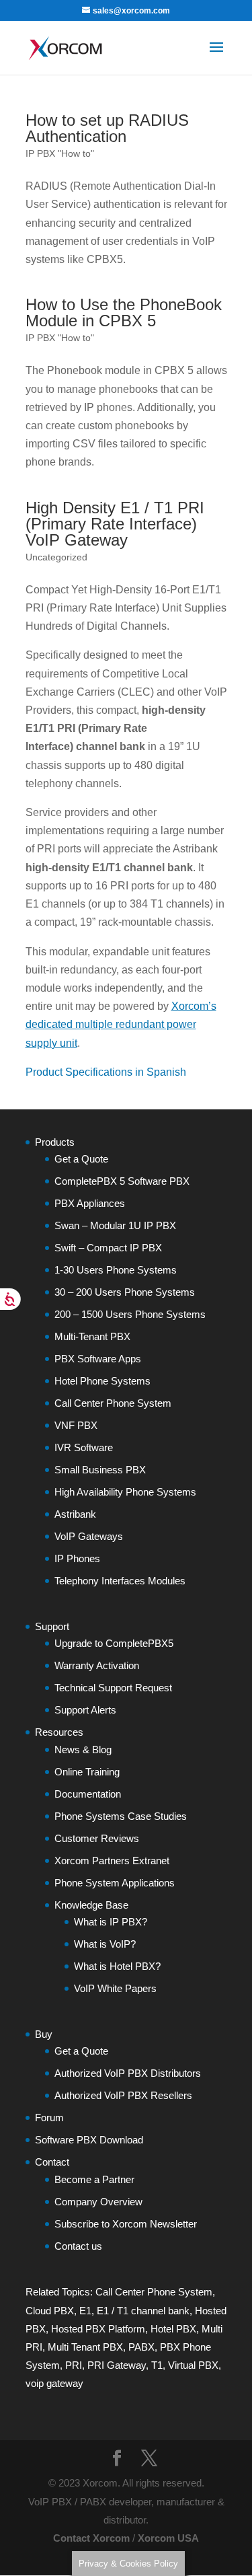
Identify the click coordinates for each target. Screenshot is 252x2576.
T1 (157, 2365)
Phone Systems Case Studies (121, 1816)
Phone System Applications (115, 1883)
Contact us (78, 2246)
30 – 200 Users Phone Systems (125, 1292)
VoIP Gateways (89, 1536)
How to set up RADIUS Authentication (107, 128)
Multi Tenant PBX (85, 2347)
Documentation (88, 1794)
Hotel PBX (173, 2329)
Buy (44, 2034)
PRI (74, 2365)
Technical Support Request (113, 1688)
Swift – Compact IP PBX (108, 1248)
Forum (49, 2118)
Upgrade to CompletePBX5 (114, 1643)
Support (52, 1626)
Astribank (75, 1514)
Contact (52, 2162)
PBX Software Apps (98, 1359)
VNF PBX (76, 1425)
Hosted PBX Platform (98, 2329)
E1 (85, 2311)
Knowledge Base (91, 1905)
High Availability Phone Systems (125, 1492)
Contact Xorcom (91, 2538)
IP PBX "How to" (60, 153)
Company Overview (98, 2202)
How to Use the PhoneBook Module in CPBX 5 (124, 312)
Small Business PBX (100, 1470)
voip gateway (54, 2383)
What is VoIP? (105, 1944)
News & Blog (83, 1750)
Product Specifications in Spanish (106, 1072)
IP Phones (77, 1558)
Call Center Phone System (113, 1403)
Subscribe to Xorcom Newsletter (126, 2224)
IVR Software (84, 1447)
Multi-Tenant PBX (92, 1336)
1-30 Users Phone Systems (116, 1270)
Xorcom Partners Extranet (112, 1861)
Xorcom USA (168, 2538)
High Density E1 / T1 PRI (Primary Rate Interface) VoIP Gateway (115, 524)
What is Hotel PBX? (117, 1966)
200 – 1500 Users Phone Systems (130, 1314)
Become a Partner (94, 2179)
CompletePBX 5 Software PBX (122, 1181)
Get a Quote (81, 1159)
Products (55, 1142)
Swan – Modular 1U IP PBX (115, 1225)
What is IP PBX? (111, 1922)
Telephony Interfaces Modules (120, 1581)
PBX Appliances (90, 1203)
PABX (141, 2347)
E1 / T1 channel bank (143, 2311)
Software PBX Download (89, 2140)
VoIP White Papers (115, 1988)
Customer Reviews (97, 1838)
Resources (59, 1732)
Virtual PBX (193, 2365)
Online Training (87, 1772)
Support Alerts (85, 1710)
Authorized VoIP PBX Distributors (128, 2073)
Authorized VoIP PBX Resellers (123, 2095)
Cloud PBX (50, 2311)
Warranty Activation (97, 1665)
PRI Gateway (117, 2365)
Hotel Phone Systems (102, 1381)
